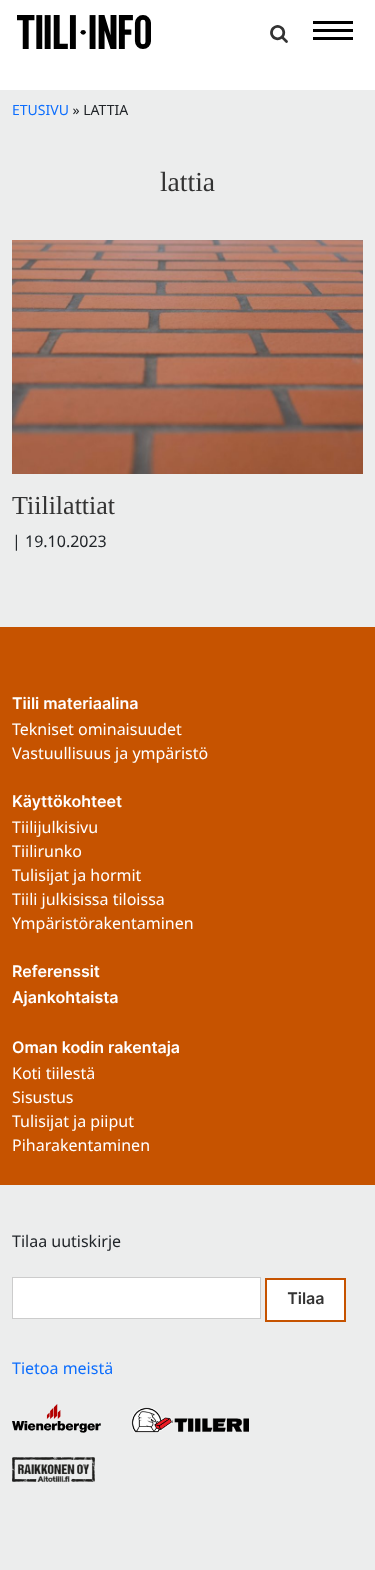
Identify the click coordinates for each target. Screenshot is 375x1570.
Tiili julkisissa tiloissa (88, 899)
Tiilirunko (47, 851)
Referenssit (56, 973)
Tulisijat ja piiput (73, 1121)
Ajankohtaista (65, 999)
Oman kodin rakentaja (96, 1049)
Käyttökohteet (67, 803)
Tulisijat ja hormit (76, 875)
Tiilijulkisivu (55, 827)
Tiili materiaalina (75, 705)
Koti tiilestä (53, 1073)
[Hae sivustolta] (279, 34)
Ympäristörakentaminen (103, 923)
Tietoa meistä (62, 1368)
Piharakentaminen (81, 1145)
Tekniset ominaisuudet (97, 729)
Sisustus (42, 1097)
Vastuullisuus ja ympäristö (110, 753)
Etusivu (40, 110)
